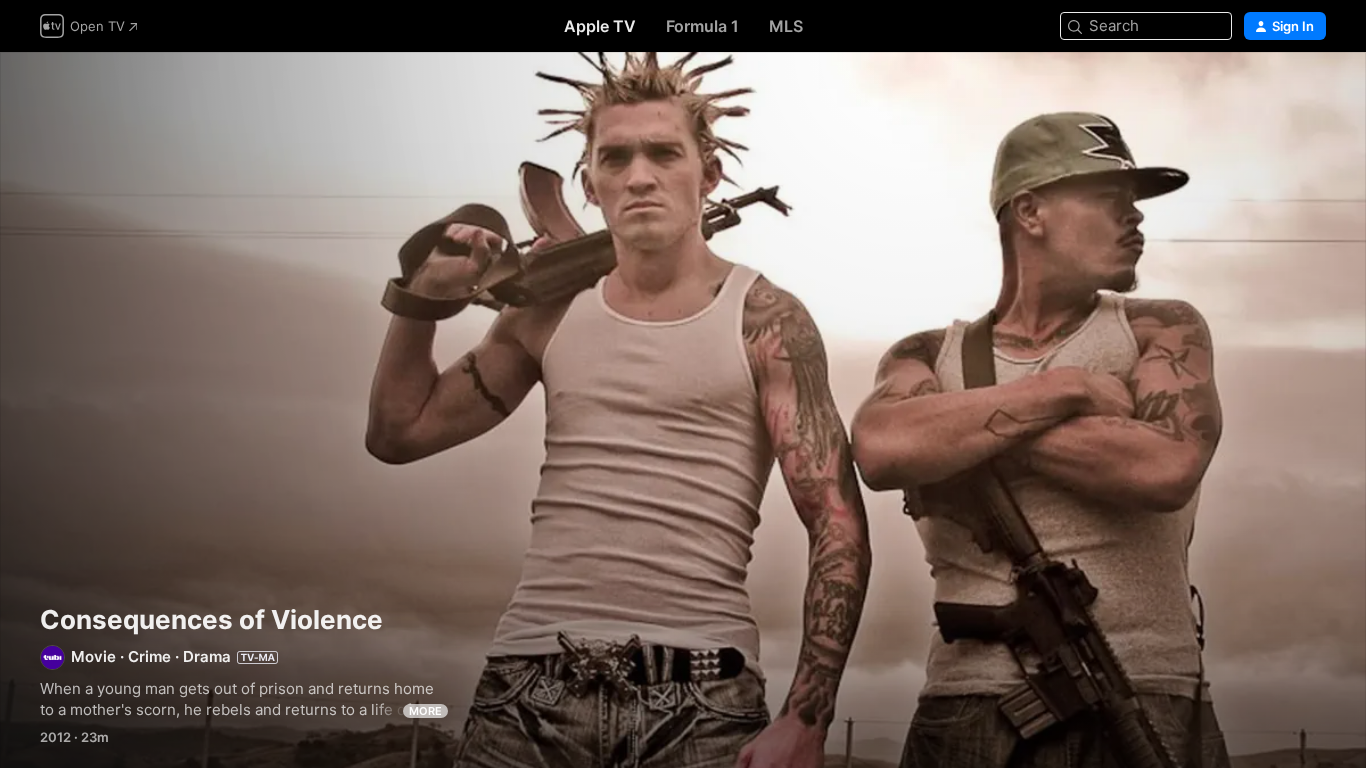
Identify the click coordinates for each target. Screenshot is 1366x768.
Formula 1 (702, 26)
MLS (786, 26)
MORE (425, 711)
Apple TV (600, 26)
